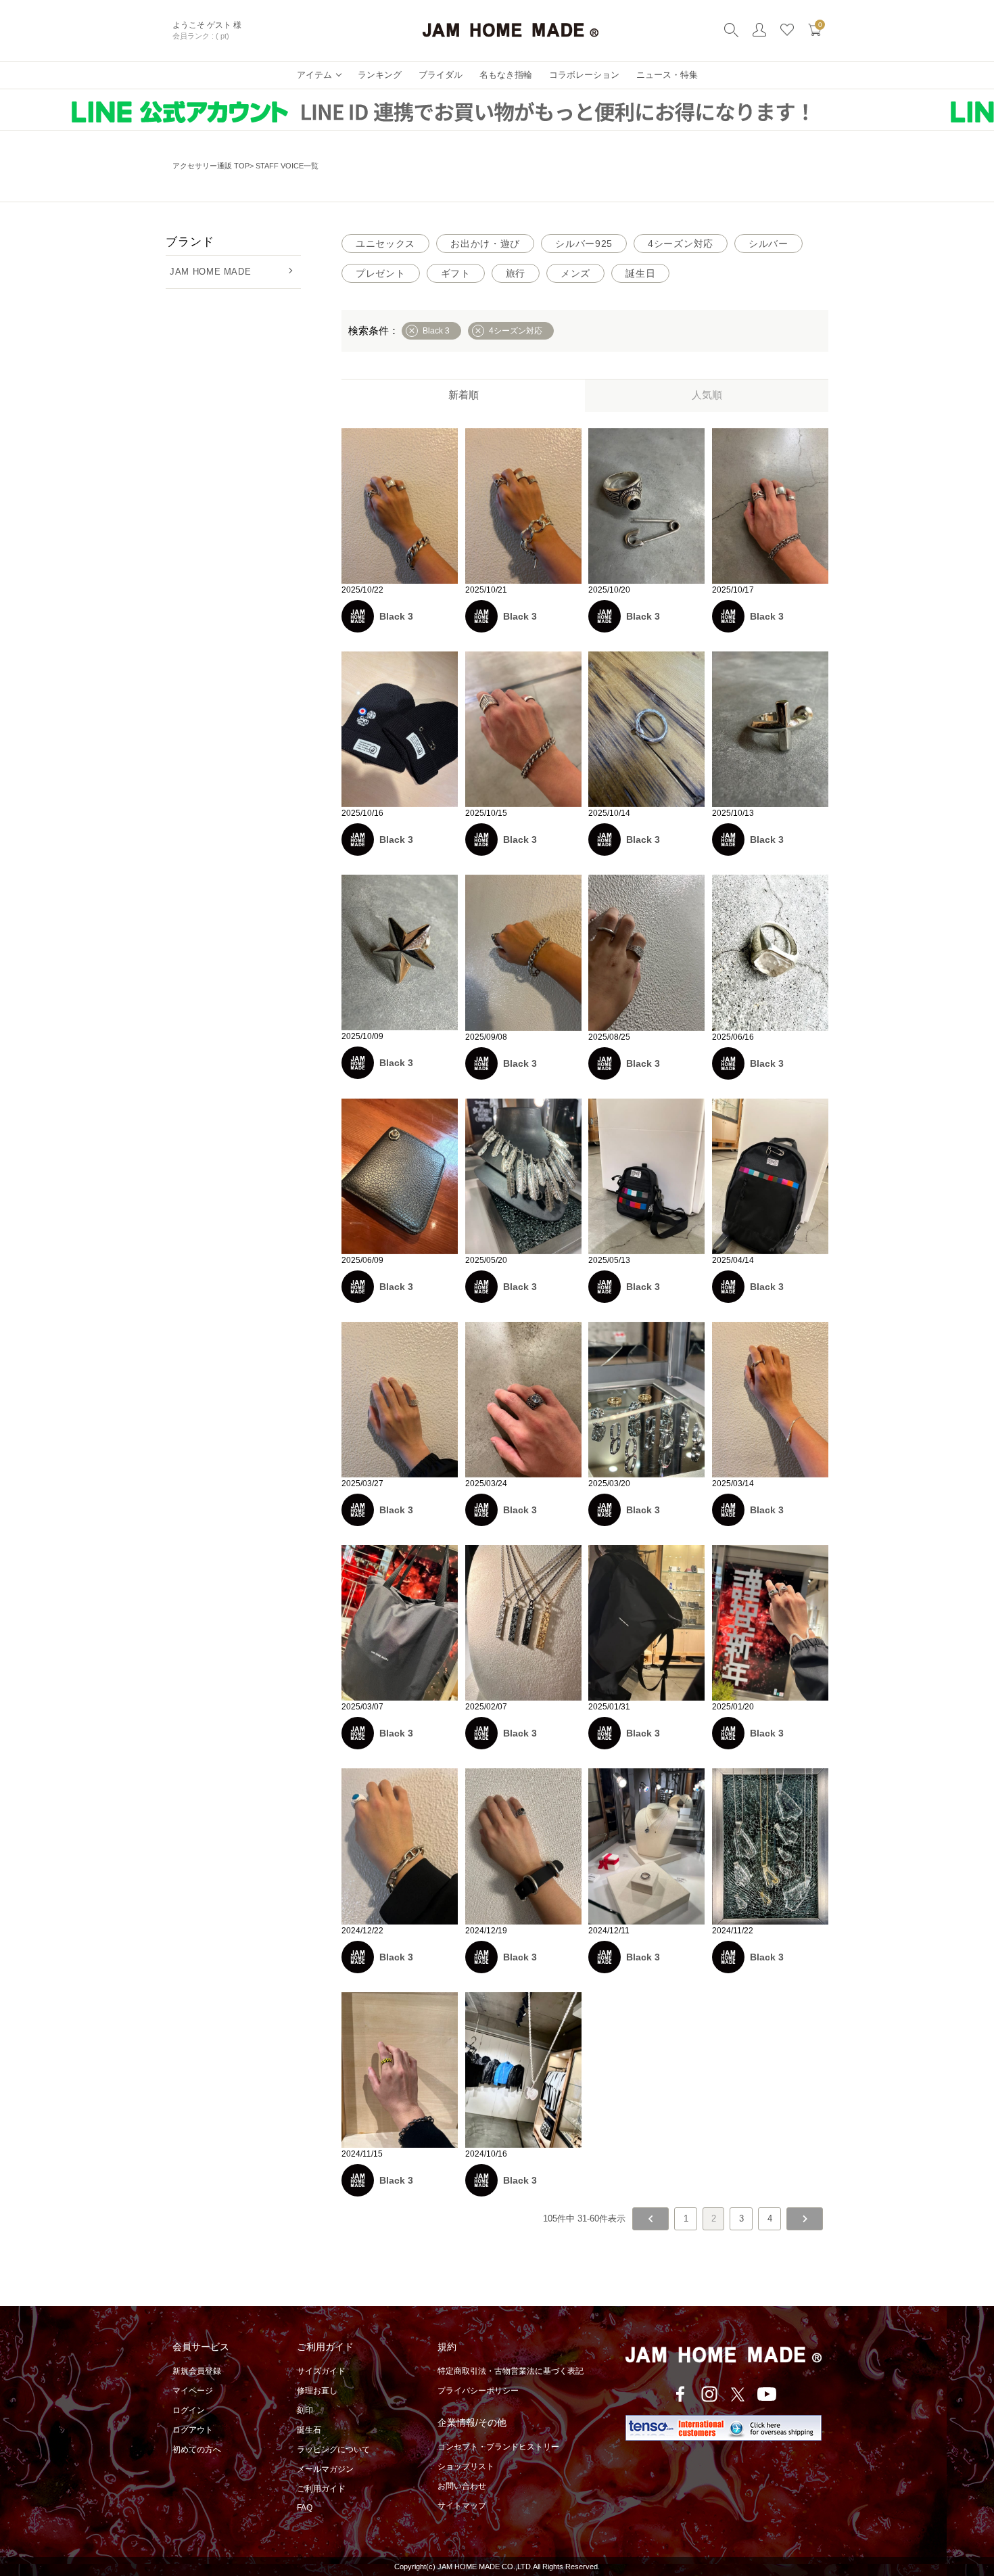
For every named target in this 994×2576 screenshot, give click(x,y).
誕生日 (640, 273)
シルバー (768, 244)
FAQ (305, 2508)
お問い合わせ (462, 2486)
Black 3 (396, 616)
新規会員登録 (197, 2371)
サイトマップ (462, 2506)
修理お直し (317, 2391)
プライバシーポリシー (478, 2391)
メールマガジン (325, 2469)
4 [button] (770, 2218)
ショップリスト (466, 2466)
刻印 (305, 2410)
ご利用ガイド (321, 2489)
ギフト (456, 273)
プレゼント (381, 273)
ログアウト (193, 2430)
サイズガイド (321, 2371)
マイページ (193, 2391)
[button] (650, 2219)
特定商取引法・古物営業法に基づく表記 (511, 2371)
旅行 (516, 273)
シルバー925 (584, 244)
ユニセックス (385, 244)
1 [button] (686, 2218)
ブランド (190, 242)
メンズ (575, 273)
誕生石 (309, 2430)
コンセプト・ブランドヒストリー (498, 2447)
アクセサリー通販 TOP (211, 166)
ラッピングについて (333, 2449)
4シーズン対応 (681, 244)
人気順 (707, 395)
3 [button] (741, 2218)
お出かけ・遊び (485, 244)
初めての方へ (197, 2449)
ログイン (189, 2410)
